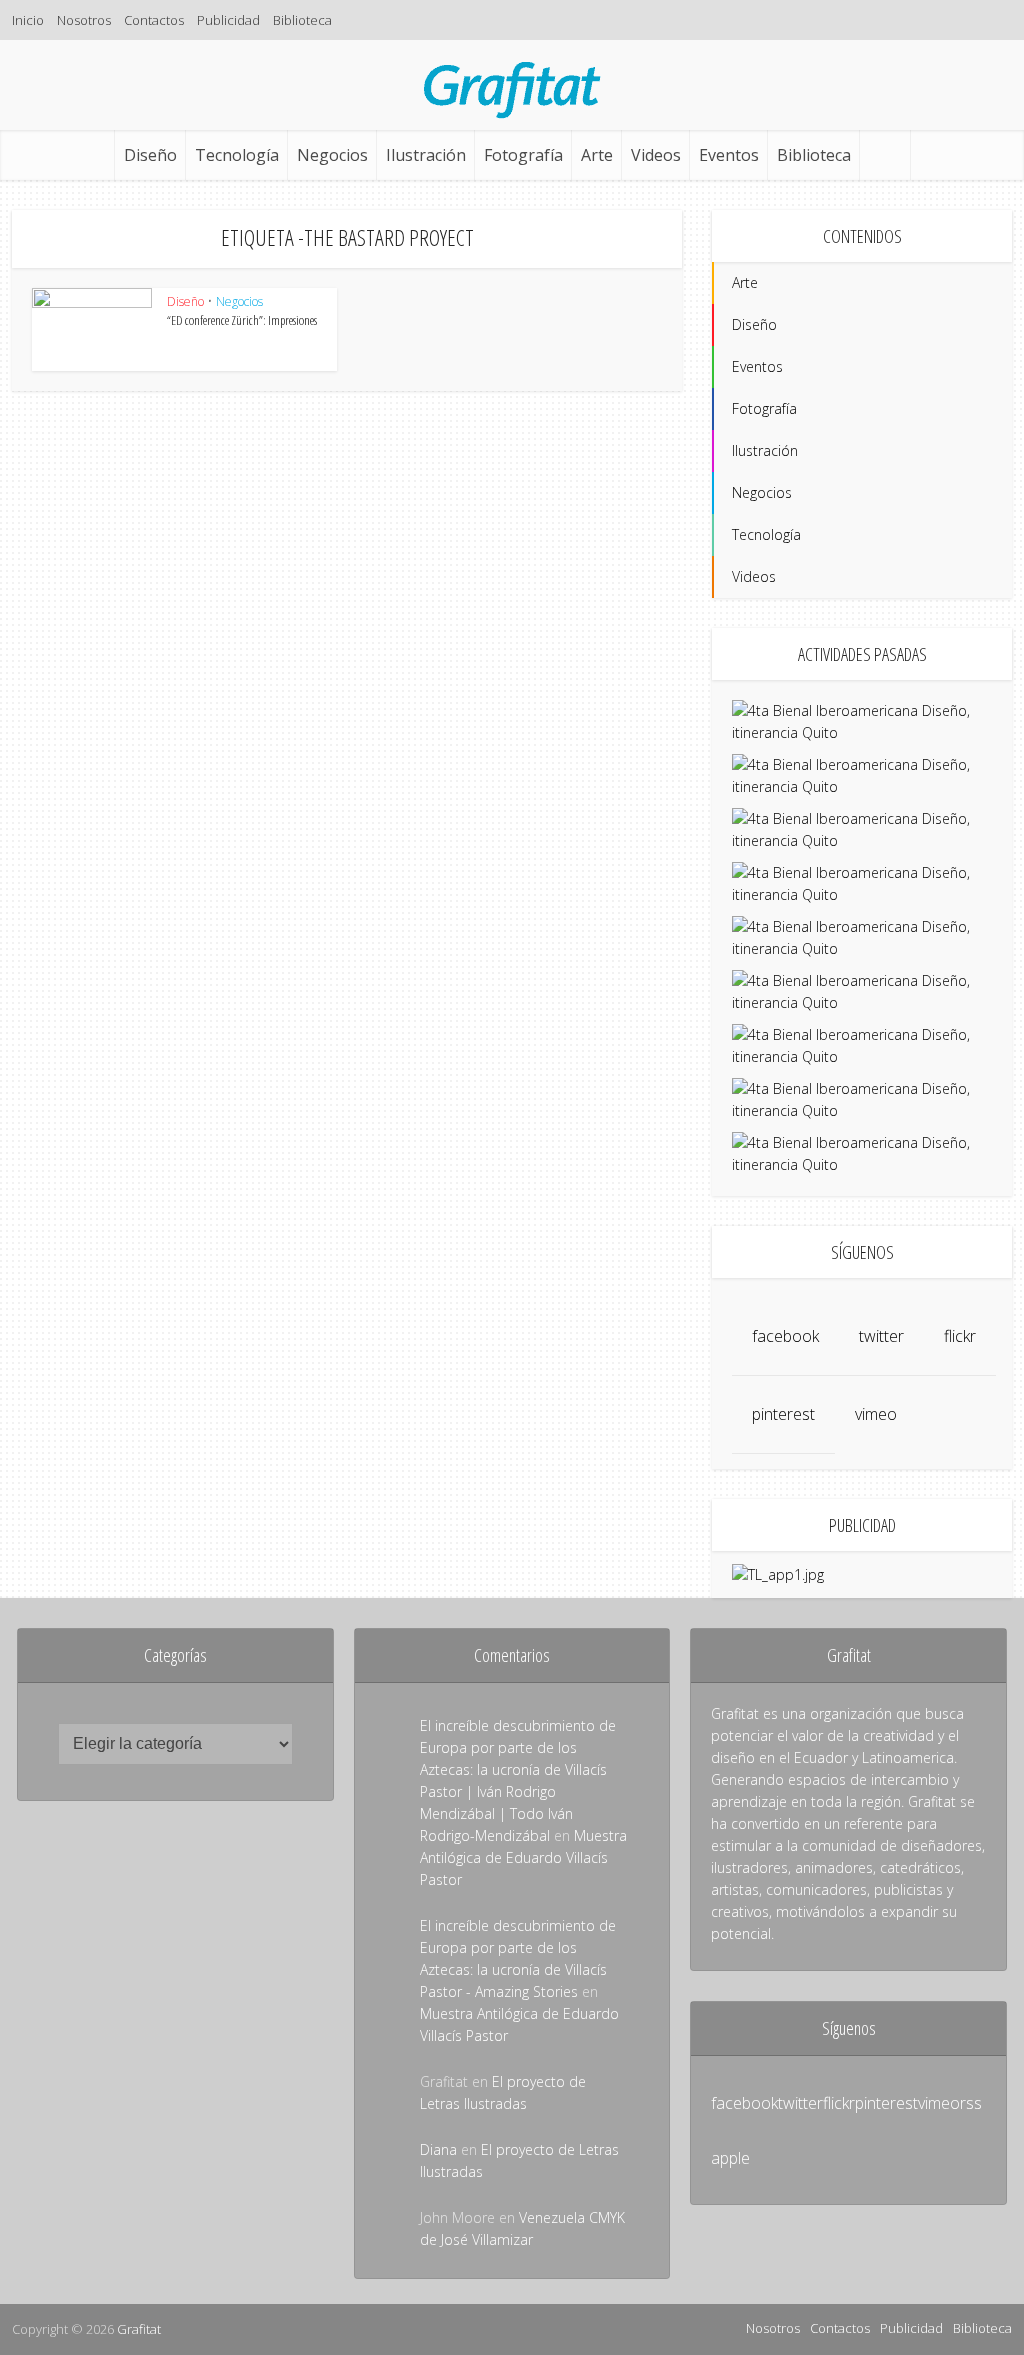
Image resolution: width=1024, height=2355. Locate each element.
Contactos (154, 20)
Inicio (28, 20)
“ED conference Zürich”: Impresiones (242, 320)
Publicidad (228, 20)
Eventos (729, 155)
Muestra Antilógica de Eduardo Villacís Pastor (523, 1857)
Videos (656, 155)
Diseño (150, 155)
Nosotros (84, 20)
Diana (438, 2149)
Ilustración (426, 155)
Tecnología (237, 155)
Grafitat (139, 2329)
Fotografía (523, 155)
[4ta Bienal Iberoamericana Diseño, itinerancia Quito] (862, 720)
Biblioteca (302, 20)
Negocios (332, 155)
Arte (597, 155)
